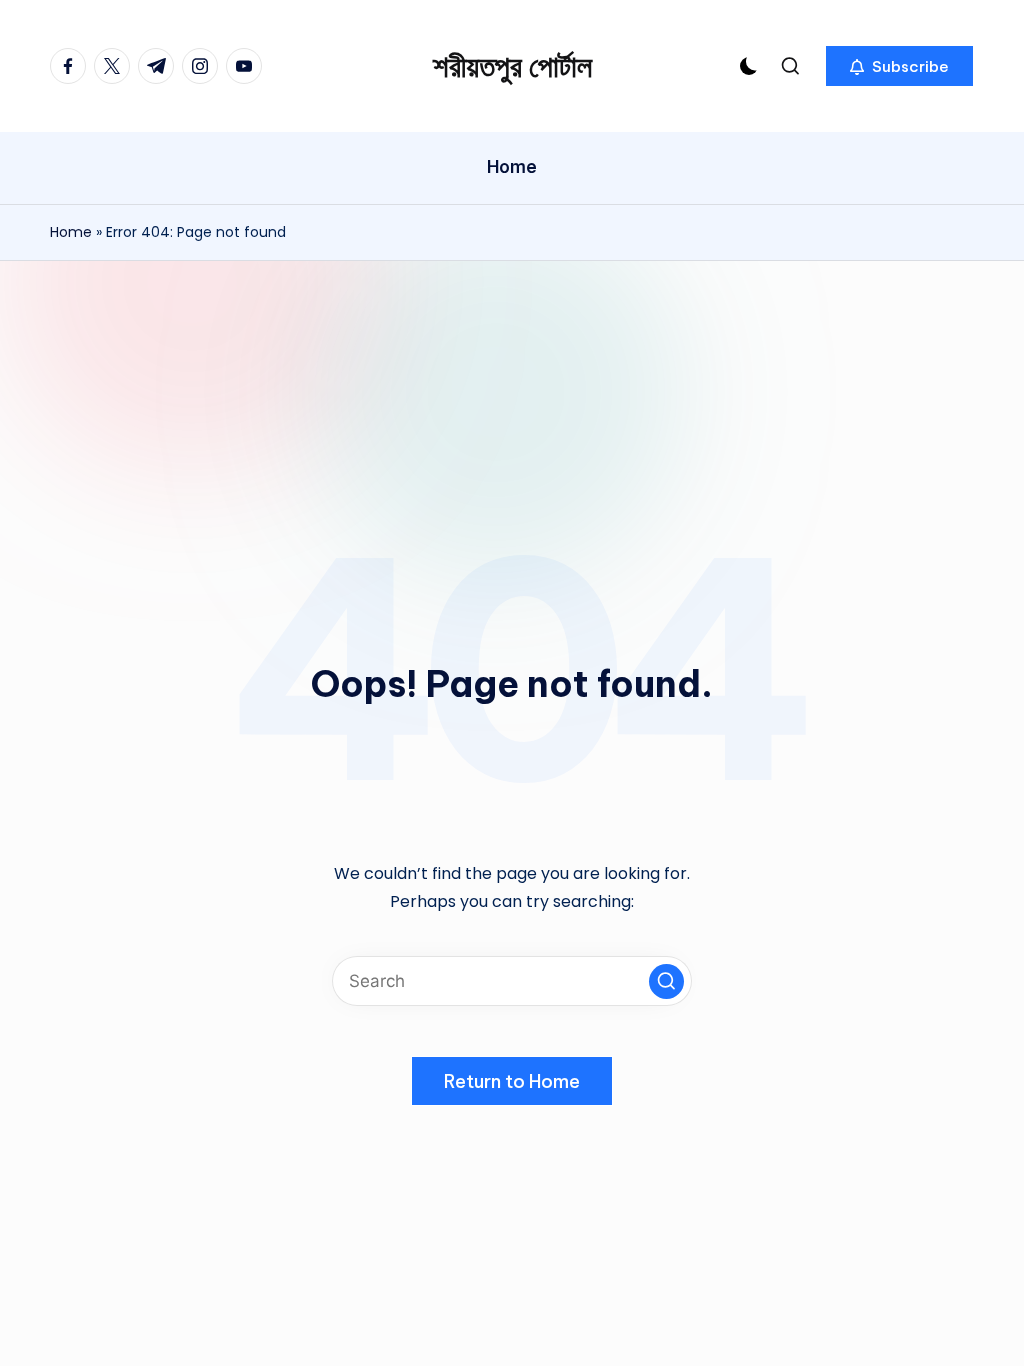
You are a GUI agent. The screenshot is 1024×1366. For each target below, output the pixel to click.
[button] (899, 66)
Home (71, 232)
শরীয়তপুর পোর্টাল (512, 66)
